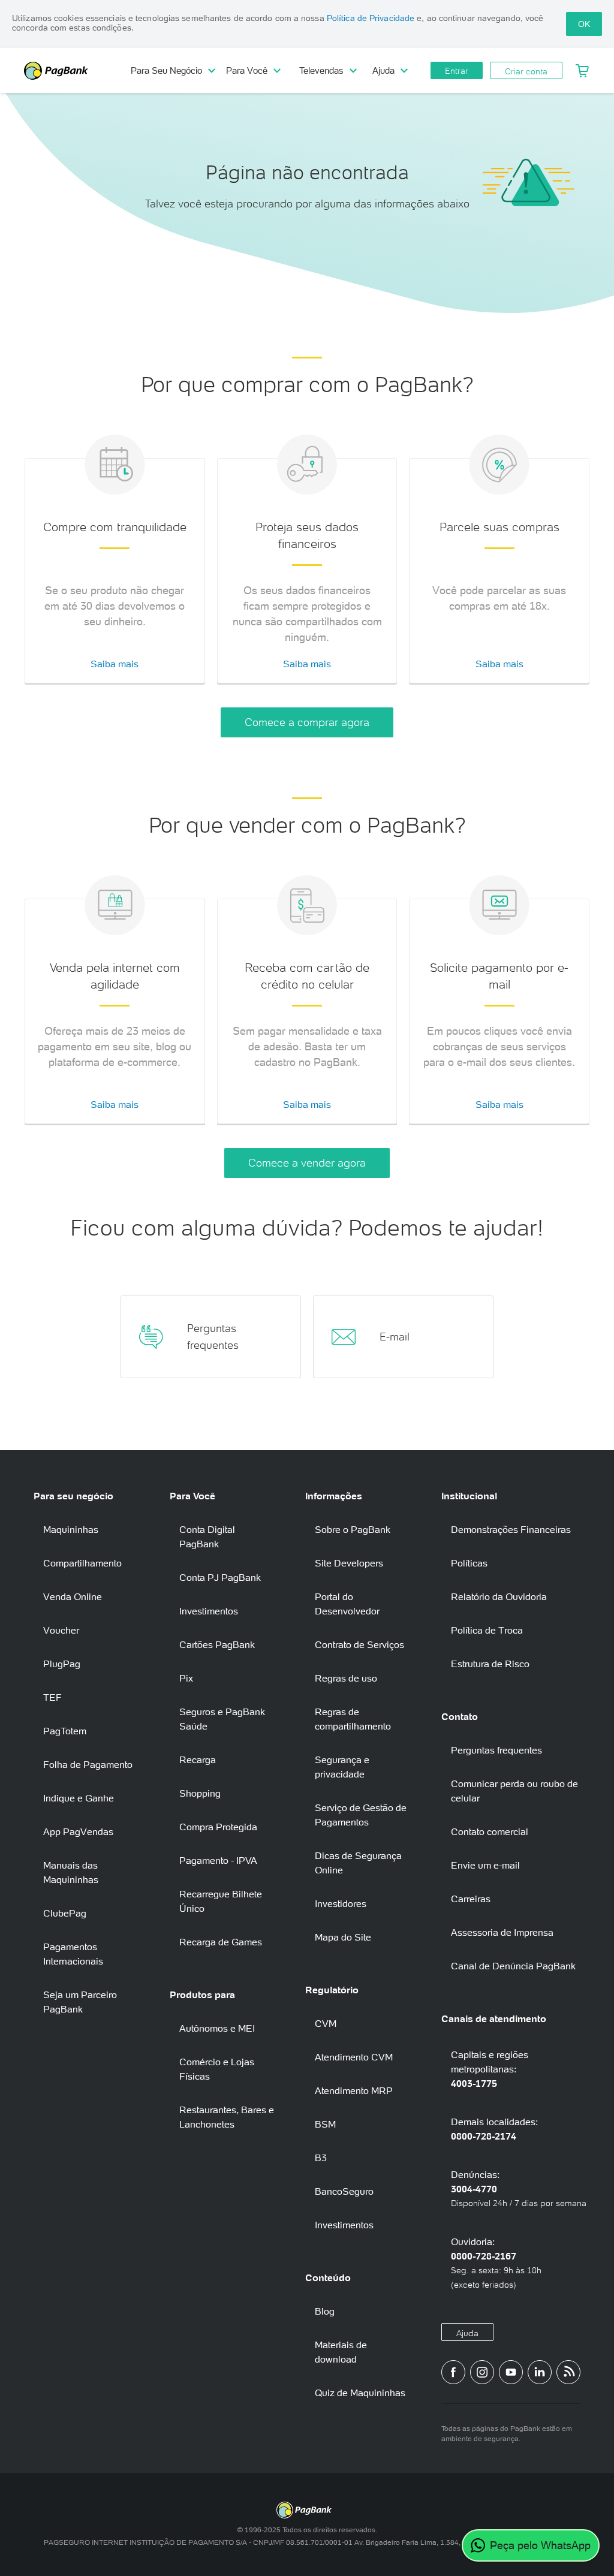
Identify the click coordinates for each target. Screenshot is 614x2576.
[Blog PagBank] (568, 2372)
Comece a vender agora (307, 1163)
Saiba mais (115, 664)
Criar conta (526, 71)
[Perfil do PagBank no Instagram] (482, 2372)
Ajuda (467, 2333)
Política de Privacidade (371, 18)
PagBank (78, 71)
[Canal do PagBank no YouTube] (511, 2372)
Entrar (457, 71)
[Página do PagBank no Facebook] (453, 2372)
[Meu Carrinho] (582, 71)
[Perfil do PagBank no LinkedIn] (540, 2372)
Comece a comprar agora (307, 722)
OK (584, 24)
